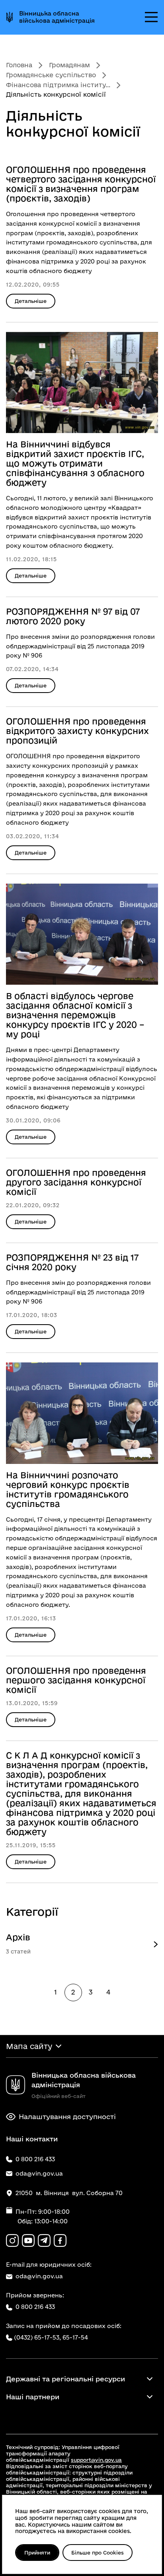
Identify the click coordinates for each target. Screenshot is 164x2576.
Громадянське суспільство (51, 75)
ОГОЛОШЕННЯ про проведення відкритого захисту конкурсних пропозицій (77, 731)
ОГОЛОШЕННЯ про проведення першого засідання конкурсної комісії (76, 1680)
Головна (19, 65)
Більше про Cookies (98, 2553)
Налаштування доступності (67, 2116)
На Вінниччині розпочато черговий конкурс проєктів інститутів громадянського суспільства (68, 1489)
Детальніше (31, 301)
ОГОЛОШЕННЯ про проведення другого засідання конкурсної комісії (76, 1182)
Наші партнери (33, 2397)
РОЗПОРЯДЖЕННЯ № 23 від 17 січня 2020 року (72, 1262)
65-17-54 (75, 2337)
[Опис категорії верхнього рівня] (156, 1944)
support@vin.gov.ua (96, 2460)
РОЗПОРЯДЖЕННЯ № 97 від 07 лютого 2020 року (73, 616)
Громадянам (69, 65)
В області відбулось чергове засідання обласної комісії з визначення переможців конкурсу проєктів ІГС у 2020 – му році (75, 1015)
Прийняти (37, 2553)
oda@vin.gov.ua (39, 2276)
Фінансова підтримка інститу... (58, 85)
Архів (18, 1937)
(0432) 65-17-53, (37, 2337)
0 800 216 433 (35, 2307)
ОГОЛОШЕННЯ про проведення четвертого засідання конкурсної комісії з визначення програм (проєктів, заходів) (81, 184)
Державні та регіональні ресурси (65, 2379)
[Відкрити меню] (151, 17)
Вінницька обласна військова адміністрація (57, 17)
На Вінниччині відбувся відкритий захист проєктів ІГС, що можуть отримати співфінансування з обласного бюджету (75, 463)
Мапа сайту (29, 2046)
